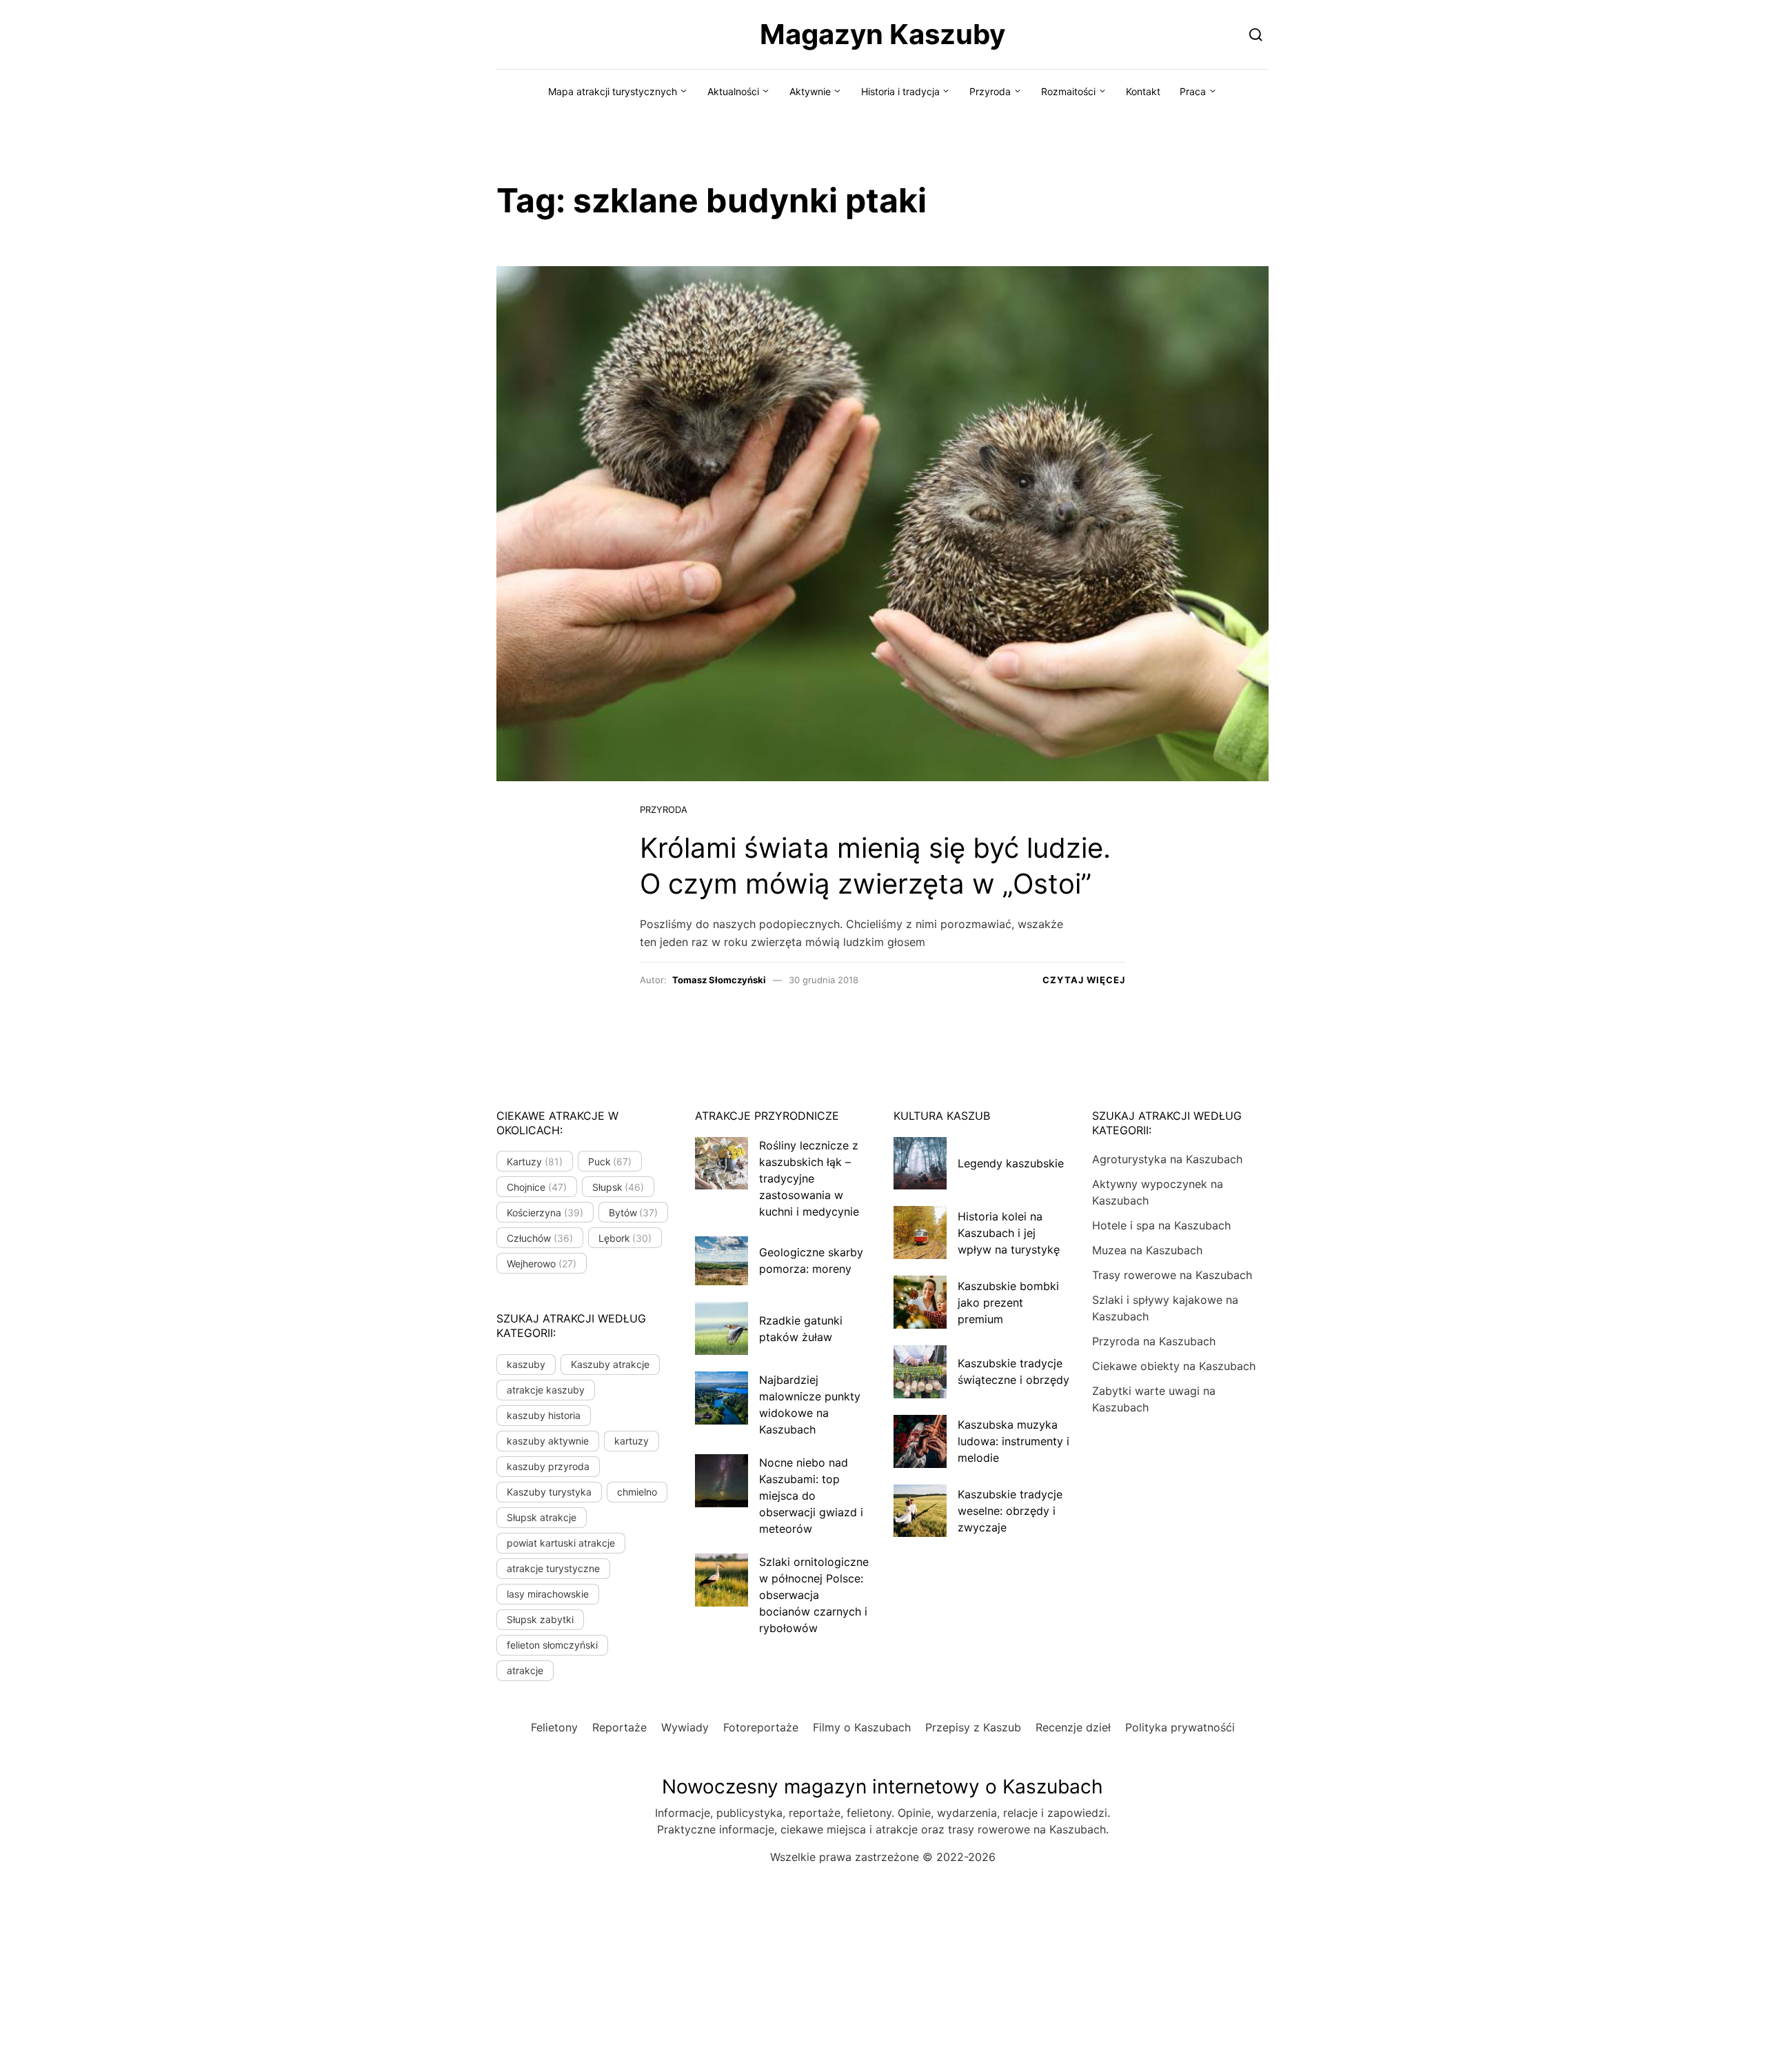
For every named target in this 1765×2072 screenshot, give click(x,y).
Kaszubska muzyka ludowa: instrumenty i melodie (1013, 1441)
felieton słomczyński (552, 1645)
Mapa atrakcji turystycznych (613, 91)
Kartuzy (535, 1161)
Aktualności (733, 91)
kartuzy (632, 1441)
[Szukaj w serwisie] (1256, 34)
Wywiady (685, 1727)
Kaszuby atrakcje (610, 1364)
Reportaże (619, 1727)
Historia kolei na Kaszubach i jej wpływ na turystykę (1009, 1233)
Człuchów (540, 1238)
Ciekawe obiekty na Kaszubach (1174, 1366)
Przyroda (990, 91)
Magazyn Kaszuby (882, 34)
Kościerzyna (545, 1213)
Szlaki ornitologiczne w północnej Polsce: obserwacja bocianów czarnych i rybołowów (814, 1595)
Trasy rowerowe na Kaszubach (1172, 1275)
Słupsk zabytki (540, 1619)
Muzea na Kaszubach (1147, 1250)
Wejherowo (542, 1264)
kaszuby (526, 1364)
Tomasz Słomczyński (719, 980)
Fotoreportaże (761, 1727)
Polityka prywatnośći (1180, 1727)
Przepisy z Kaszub (973, 1727)
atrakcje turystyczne (553, 1568)
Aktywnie (810, 91)
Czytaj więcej (1084, 980)
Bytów (634, 1213)
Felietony (554, 1727)
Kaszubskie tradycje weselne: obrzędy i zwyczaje (1010, 1511)
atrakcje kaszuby (546, 1390)
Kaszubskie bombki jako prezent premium (1008, 1302)
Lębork (625, 1238)
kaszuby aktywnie (548, 1441)
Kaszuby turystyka (549, 1492)
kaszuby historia (544, 1415)
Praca (1193, 91)
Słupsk (618, 1187)
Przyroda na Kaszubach (1154, 1341)
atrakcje (525, 1670)
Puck (610, 1161)
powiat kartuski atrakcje (561, 1543)
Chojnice (537, 1187)
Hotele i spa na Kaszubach (1161, 1225)
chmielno (637, 1492)
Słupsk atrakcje (542, 1517)
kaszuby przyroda (548, 1466)
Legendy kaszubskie (1011, 1163)
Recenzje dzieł (1073, 1727)
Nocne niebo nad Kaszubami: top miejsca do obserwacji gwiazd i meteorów (811, 1496)
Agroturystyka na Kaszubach (1167, 1159)
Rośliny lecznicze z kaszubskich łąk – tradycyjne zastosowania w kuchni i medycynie (809, 1178)
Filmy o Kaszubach (862, 1727)
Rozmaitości (1068, 91)
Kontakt (1143, 91)
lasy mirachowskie (548, 1594)
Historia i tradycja (900, 91)
